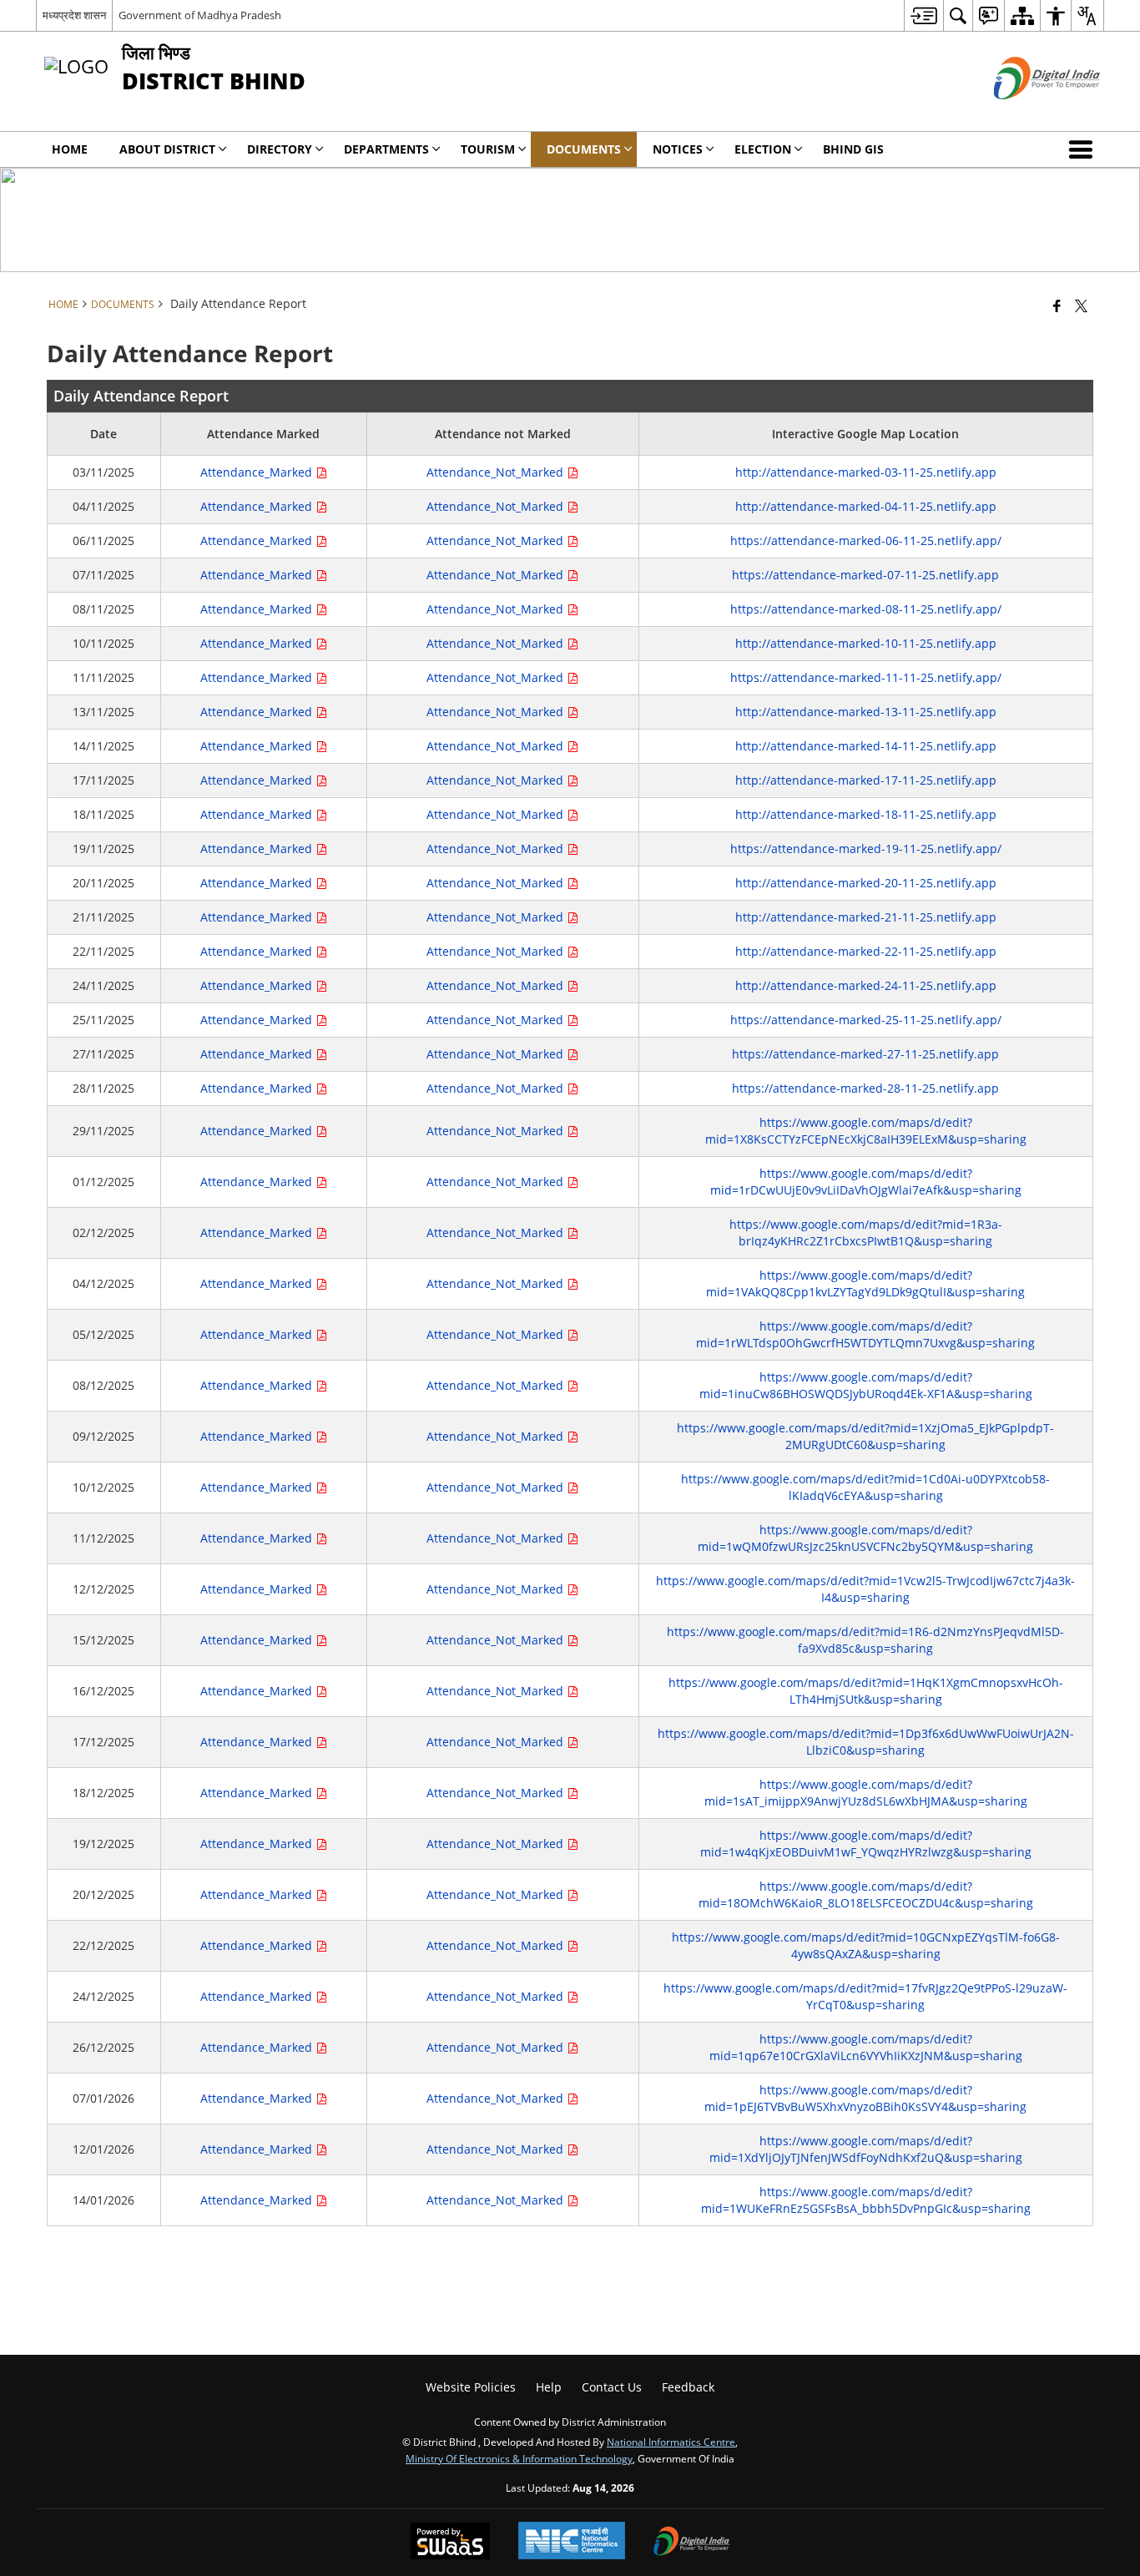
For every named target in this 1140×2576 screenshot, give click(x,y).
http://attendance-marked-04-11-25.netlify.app (866, 506)
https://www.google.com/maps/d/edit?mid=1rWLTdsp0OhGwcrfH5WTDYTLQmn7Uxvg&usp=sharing (865, 1334)
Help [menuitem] (549, 2387)
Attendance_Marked (258, 472)
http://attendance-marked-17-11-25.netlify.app (866, 780)
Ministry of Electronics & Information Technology (519, 2458)
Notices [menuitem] (678, 149)
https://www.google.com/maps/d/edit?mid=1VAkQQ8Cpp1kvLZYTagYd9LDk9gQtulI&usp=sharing (865, 1283)
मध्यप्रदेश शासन (74, 15)
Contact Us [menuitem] (612, 2387)
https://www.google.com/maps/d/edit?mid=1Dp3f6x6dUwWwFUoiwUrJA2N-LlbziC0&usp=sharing (866, 1742)
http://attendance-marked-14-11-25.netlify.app (866, 746)
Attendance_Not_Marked (497, 472)
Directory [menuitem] (280, 149)
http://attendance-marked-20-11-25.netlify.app (866, 883)
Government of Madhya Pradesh (200, 15)
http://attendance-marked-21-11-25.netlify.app (866, 917)
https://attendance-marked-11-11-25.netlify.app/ (866, 677)
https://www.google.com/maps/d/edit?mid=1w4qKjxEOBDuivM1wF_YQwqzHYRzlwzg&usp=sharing (866, 1844)
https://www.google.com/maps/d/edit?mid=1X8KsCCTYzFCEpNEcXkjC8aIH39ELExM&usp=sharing (866, 1131)
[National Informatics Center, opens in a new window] (572, 2542)
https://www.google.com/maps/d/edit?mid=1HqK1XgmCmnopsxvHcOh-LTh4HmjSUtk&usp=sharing (866, 1691)
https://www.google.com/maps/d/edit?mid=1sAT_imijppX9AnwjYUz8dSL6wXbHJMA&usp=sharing (866, 1793)
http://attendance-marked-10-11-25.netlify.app (866, 643)
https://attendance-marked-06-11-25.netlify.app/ (866, 540)
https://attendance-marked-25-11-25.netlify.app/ (866, 1020)
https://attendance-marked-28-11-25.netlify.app (865, 1088)
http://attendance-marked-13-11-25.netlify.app (866, 712)
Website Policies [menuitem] (471, 2387)
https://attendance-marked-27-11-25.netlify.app (865, 1054)
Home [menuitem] (70, 149)
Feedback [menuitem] (688, 2387)
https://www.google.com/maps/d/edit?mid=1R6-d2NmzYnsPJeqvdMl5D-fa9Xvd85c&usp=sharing (865, 1640)
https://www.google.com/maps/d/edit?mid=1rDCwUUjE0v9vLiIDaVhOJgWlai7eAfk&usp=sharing (866, 1182)
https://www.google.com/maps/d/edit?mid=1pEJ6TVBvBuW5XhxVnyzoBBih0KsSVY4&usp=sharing (865, 2098)
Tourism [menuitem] (488, 149)
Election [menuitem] (763, 149)
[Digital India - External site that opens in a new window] (1026, 113)
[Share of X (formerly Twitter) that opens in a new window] (1081, 306)
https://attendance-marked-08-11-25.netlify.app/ (866, 609)
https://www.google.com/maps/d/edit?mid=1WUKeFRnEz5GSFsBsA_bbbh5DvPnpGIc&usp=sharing (866, 2200)
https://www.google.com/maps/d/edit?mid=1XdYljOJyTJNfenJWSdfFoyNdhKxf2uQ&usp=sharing (866, 2149)
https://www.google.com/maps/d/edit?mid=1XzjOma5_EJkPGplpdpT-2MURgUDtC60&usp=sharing (865, 1436)
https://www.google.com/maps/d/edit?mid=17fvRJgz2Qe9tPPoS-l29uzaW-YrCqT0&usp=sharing (865, 1996)
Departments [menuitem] (386, 149)
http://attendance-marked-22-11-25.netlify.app (866, 951)
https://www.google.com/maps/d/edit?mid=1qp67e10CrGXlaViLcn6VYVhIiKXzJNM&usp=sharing (866, 2047)
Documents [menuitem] (584, 149)
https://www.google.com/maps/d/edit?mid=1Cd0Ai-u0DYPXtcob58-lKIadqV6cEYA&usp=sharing (865, 1487)
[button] (1084, 149)
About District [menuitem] (167, 149)
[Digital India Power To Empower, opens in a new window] (692, 2543)
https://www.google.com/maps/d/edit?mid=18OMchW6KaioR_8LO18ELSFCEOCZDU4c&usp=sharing (866, 1894)
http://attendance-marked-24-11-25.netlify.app (866, 985)
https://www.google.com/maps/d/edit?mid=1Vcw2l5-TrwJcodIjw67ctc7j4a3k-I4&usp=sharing (865, 1589)
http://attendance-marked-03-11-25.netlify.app (866, 472)
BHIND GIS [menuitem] (853, 149)
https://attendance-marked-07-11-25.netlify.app (865, 575)
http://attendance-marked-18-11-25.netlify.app (866, 814)
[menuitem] (923, 15)
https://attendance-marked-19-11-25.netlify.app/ (866, 849)
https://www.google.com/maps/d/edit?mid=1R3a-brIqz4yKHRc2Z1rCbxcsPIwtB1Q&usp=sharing (866, 1232)
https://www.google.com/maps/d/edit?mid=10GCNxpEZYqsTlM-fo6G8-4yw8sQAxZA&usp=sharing (866, 1945)
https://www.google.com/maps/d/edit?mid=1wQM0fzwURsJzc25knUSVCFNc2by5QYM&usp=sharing (865, 1538)
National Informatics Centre (671, 2442)
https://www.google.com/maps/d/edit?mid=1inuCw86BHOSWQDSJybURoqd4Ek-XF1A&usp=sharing (866, 1385)
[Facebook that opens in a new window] (1057, 306)
